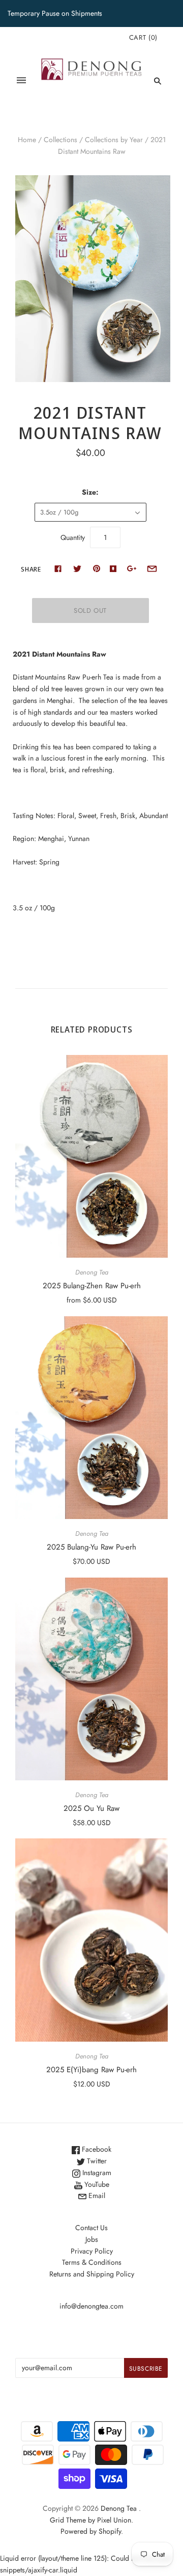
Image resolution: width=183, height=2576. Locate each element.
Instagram (96, 2173)
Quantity (73, 537)
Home (27, 140)
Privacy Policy (92, 2251)
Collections (60, 140)
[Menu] (21, 81)
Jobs (92, 2239)
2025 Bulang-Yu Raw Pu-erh (91, 1547)
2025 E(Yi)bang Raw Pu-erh (91, 2070)
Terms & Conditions (92, 2262)
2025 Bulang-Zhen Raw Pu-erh (92, 1286)
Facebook (96, 2149)
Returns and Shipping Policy (92, 2274)
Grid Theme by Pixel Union (90, 2520)
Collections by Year (114, 140)
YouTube (96, 2184)
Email (96, 2195)
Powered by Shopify (91, 2531)
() (143, 37)
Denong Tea (92, 1272)
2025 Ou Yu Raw (91, 1808)
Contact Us (91, 2228)
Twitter (96, 2161)
